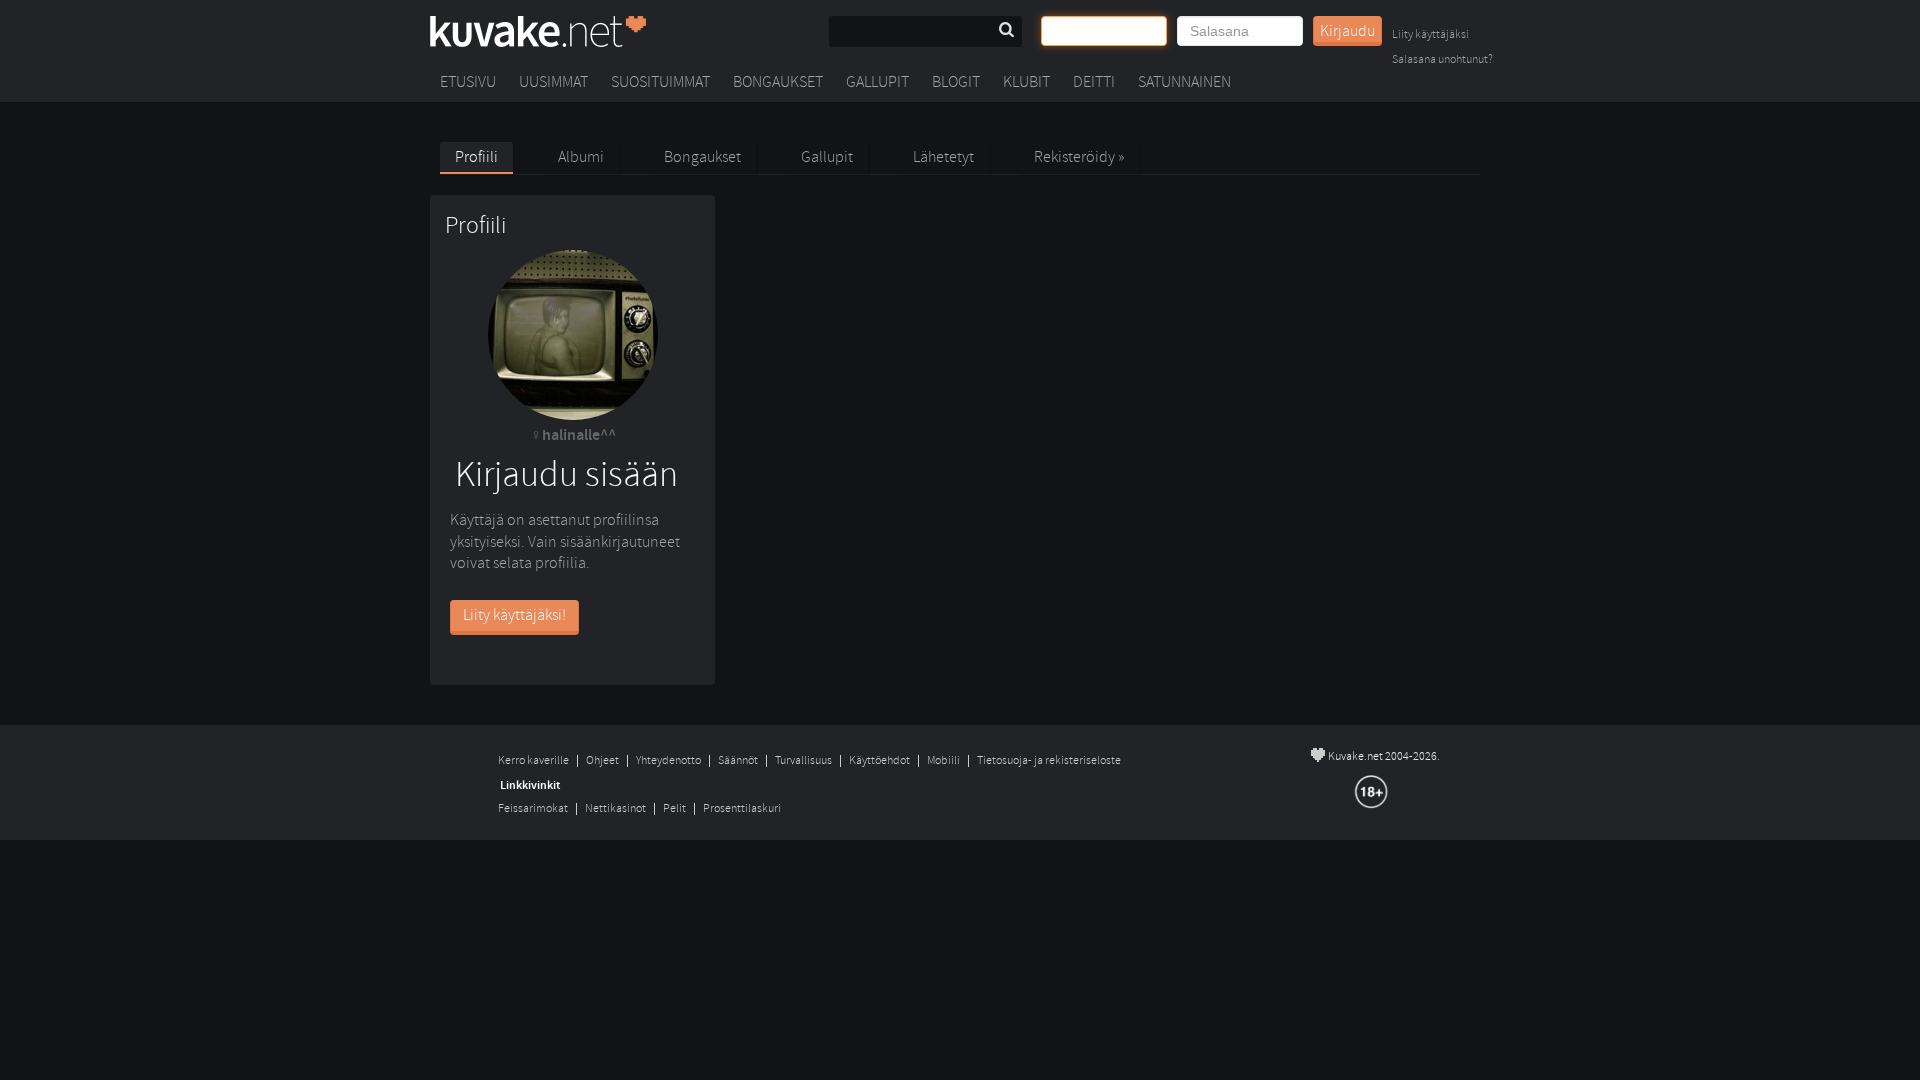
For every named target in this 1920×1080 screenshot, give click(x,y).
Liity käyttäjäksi (1430, 35)
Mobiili (943, 760)
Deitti (1094, 82)
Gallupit (877, 82)
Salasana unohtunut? (1442, 60)
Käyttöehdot (879, 760)
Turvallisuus (803, 760)
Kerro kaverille (533, 760)
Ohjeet (602, 760)
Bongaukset (778, 82)
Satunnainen (1184, 82)
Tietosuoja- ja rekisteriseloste (1049, 760)
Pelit (674, 808)
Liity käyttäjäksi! (514, 615)
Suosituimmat (660, 82)
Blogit (956, 82)
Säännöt (738, 760)
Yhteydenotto (668, 760)
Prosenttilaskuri (742, 808)
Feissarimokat (533, 808)
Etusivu (468, 82)
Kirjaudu (1347, 31)
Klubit (1026, 82)
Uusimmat (553, 82)
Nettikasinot (615, 808)
